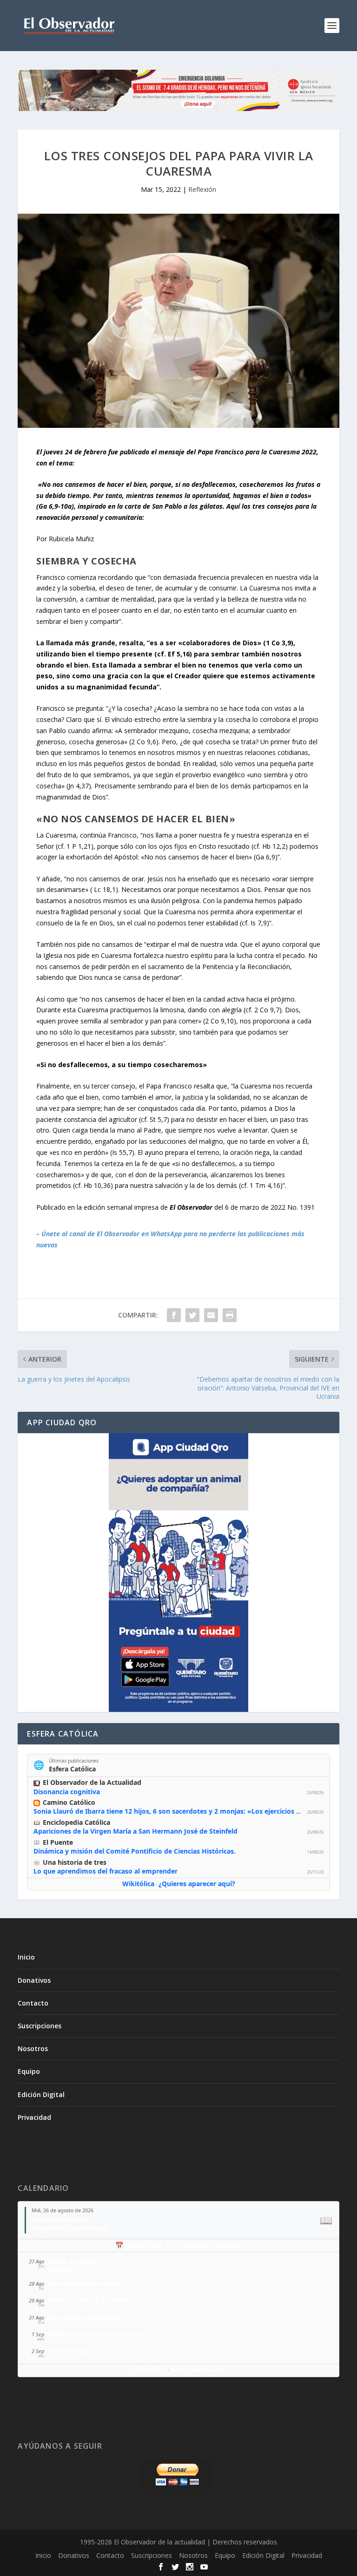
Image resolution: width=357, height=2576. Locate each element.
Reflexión (202, 189)
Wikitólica (138, 1884)
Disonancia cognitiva (67, 1792)
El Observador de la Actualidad (92, 1782)
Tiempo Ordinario (60, 2219)
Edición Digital (41, 2094)
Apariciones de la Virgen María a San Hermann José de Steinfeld (136, 1831)
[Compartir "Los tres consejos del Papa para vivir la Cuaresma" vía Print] (230, 1315)
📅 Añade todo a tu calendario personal (179, 2245)
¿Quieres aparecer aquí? (197, 1884)
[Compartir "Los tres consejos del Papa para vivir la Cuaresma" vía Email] (211, 1315)
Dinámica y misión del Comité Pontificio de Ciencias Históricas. (135, 1851)
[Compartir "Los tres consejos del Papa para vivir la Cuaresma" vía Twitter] (192, 1315)
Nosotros (33, 2048)
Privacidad (34, 2117)
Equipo (29, 2071)
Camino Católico (69, 1802)
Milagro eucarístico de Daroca (96, 2334)
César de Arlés (72, 2261)
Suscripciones (40, 2026)
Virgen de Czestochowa (69, 2228)
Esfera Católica (72, 1769)
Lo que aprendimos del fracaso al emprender (106, 1871)
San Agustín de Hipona (86, 2284)
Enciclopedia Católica (76, 1822)
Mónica (60, 2270)
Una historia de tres (75, 1862)
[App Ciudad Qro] (178, 1573)
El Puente (58, 1842)
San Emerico (69, 2351)
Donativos (34, 1980)
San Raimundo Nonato (85, 2317)
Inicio (26, 1957)
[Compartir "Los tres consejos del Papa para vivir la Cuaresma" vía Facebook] (174, 1315)
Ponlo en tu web (197, 2370)
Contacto (33, 2003)
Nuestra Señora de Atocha (91, 2300)
